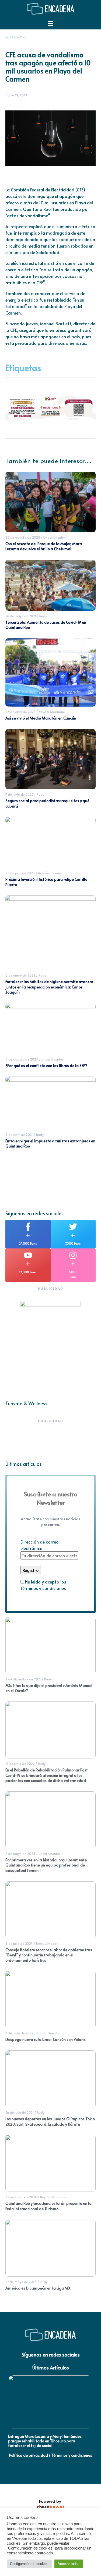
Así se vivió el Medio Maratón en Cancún (41, 718)
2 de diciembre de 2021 (23, 1679)
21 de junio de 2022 (20, 1764)
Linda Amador (54, 537)
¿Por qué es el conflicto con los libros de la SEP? (46, 1066)
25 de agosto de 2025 (23, 537)
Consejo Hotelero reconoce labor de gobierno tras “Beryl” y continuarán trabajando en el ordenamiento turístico (49, 1955)
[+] (28, 1227)
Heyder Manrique (52, 712)
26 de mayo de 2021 (21, 616)
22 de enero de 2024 (21, 2197)
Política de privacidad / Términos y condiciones (51, 2455)
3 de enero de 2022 (20, 975)
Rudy (43, 616)
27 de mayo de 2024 (21, 2282)
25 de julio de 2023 (20, 873)
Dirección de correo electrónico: (40, 1545)
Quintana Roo (15, 37)
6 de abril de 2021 (19, 1135)
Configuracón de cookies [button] (29, 2564)
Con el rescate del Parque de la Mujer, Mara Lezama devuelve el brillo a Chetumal (44, 546)
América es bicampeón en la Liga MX (38, 2288)
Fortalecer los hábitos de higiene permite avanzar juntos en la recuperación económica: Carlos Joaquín (49, 987)
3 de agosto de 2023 (22, 1059)
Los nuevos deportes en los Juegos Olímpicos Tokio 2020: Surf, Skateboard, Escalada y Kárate (50, 2121)
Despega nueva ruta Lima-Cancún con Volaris (46, 2039)
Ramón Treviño (50, 873)
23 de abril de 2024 (20, 712)
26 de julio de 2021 (20, 2112)
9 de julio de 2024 (19, 1943)
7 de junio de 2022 (19, 794)
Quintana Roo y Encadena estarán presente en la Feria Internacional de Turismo (48, 2206)
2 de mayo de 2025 (20, 1853)
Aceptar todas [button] (69, 2564)
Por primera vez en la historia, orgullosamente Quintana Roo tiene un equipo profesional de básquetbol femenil (46, 1865)
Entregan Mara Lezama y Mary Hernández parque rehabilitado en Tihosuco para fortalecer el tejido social (45, 2441)
